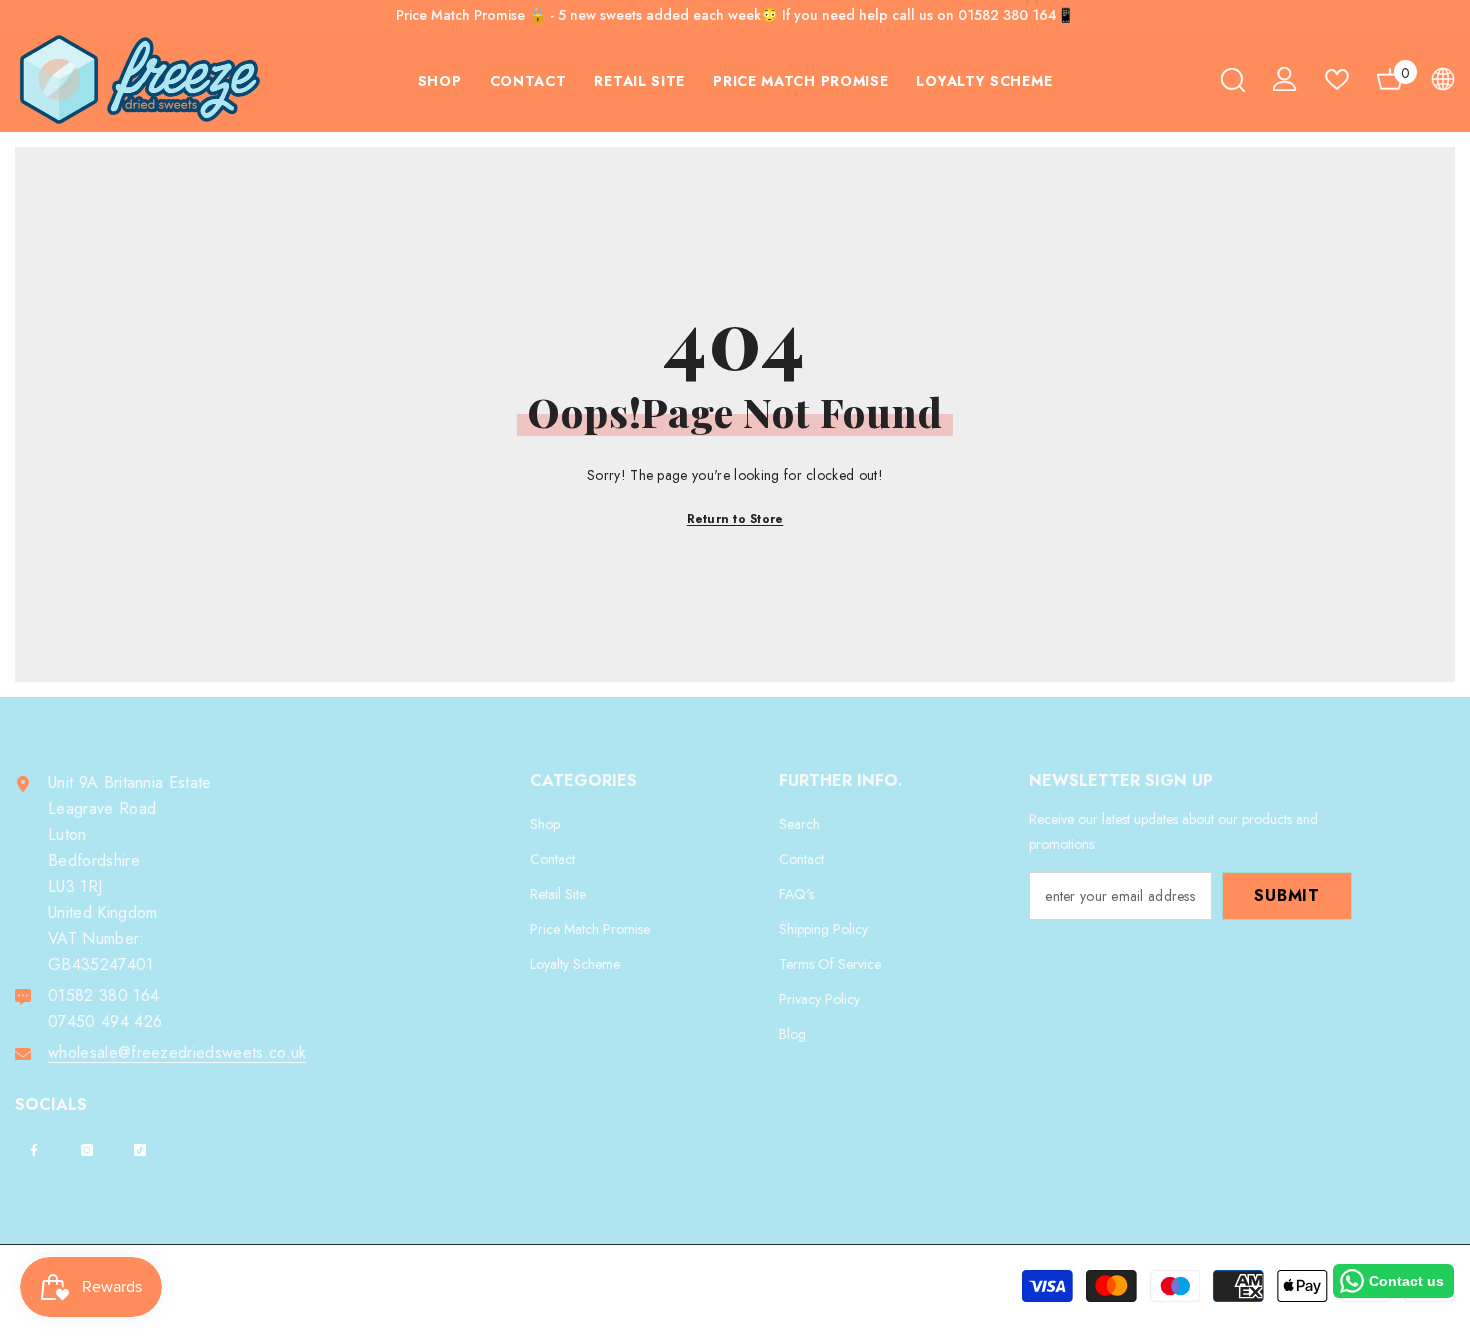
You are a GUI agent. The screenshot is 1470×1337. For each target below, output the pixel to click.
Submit (1287, 895)
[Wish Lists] (1337, 79)
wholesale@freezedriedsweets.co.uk (177, 1052)
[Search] (1233, 79)
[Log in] (1285, 79)
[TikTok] (140, 1150)
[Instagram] (87, 1150)
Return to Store (735, 519)
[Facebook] (34, 1150)
